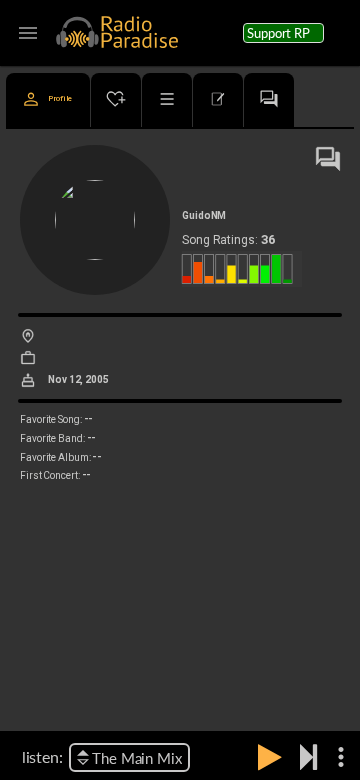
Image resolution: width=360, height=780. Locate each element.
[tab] (48, 100)
